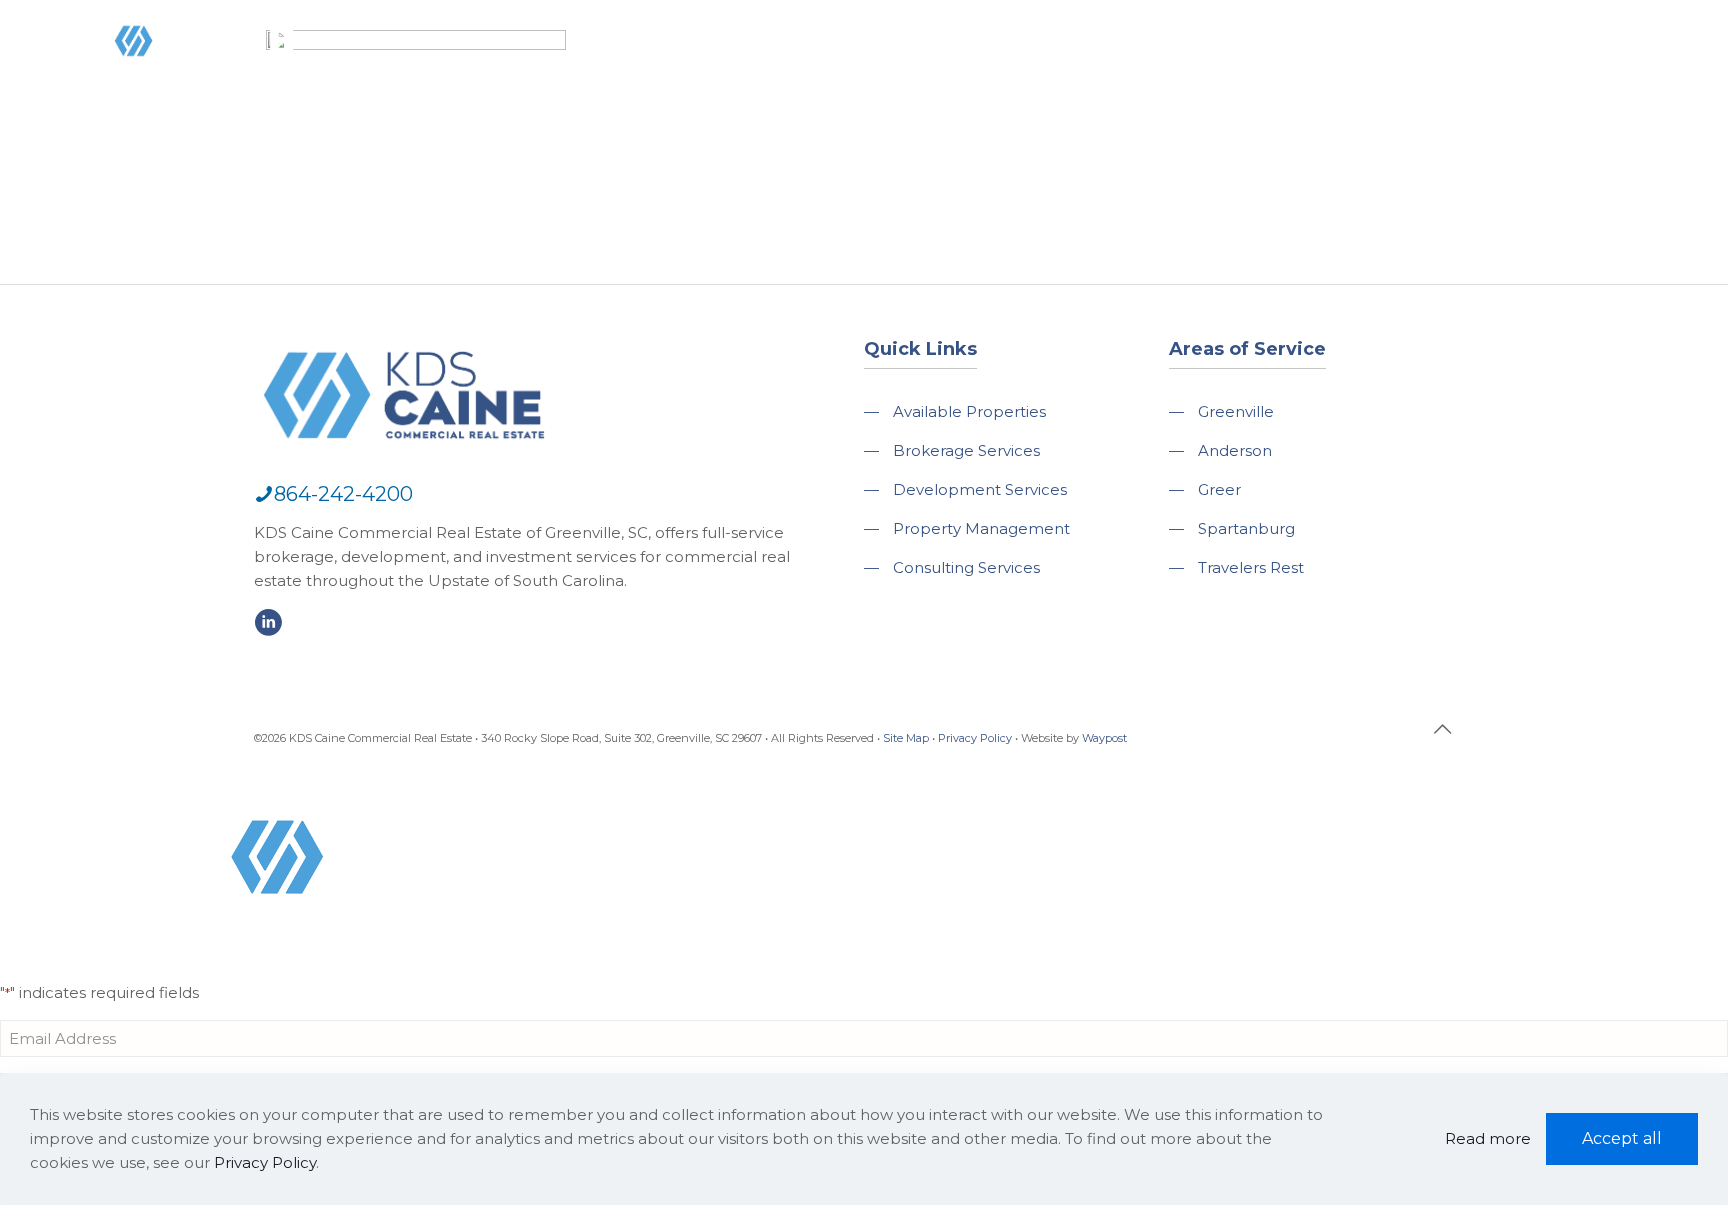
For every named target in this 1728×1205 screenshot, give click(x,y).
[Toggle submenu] (966, 100)
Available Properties (969, 411)
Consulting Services (966, 567)
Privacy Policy (975, 738)
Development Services (980, 489)
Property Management (981, 528)
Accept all (1622, 1138)
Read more (1488, 1138)
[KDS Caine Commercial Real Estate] (163, 83)
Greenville (1236, 411)
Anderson (1235, 450)
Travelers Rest (1251, 567)
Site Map (906, 738)
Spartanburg (1246, 528)
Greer (1219, 489)
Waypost (1104, 738)
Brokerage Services (966, 450)
